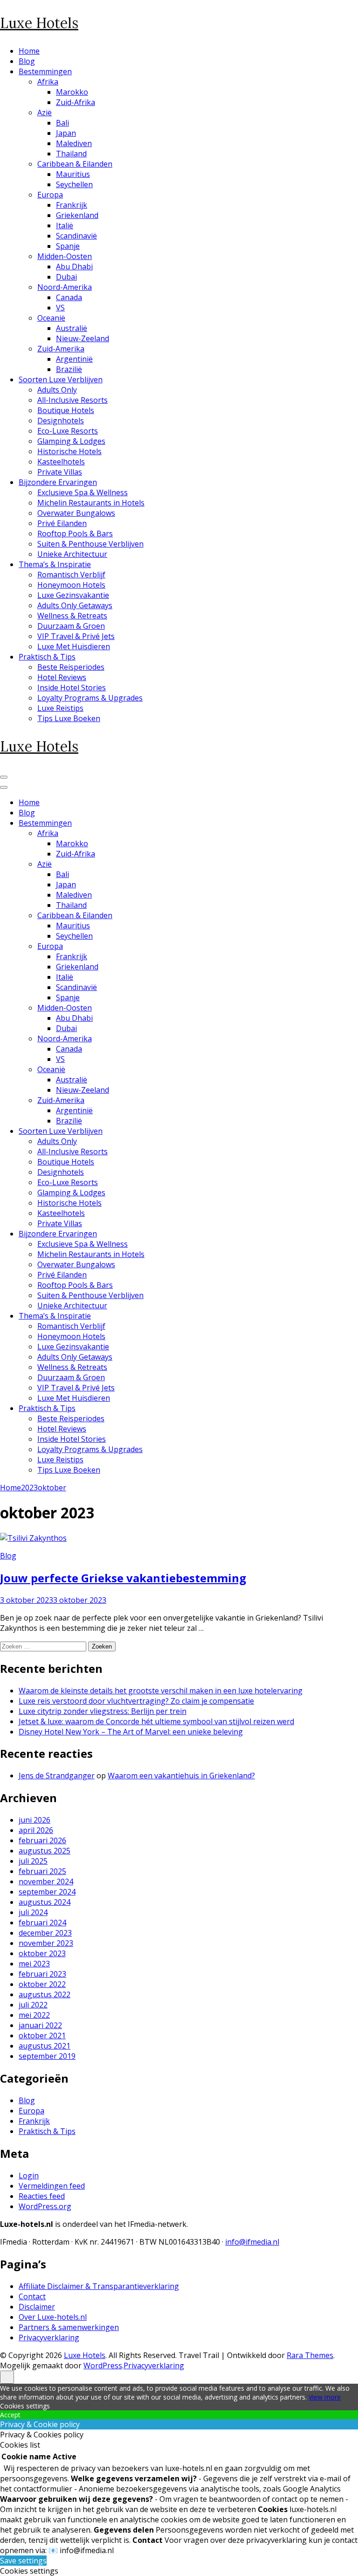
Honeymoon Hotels (71, 585)
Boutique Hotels (66, 410)
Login (29, 2176)
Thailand (71, 154)
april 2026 (36, 1830)
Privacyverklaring (49, 2337)
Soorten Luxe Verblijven (61, 379)
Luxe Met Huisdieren (74, 646)
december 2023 (45, 1933)
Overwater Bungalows (76, 513)
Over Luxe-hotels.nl (53, 2317)
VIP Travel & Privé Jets (76, 636)
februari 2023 (42, 1974)
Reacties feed (42, 2196)
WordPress (103, 2365)
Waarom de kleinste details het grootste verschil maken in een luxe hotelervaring (161, 1691)
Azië (45, 112)
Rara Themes (310, 2355)
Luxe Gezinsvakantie (73, 595)
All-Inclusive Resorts (72, 400)
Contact (32, 2296)
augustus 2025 (45, 1851)
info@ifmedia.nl (252, 2242)
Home (29, 51)
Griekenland (77, 215)
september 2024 (47, 1892)
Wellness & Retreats (72, 616)
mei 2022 (34, 2015)
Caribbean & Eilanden (75, 164)
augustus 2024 (45, 1902)
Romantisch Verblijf (71, 575)
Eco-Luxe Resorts (68, 431)
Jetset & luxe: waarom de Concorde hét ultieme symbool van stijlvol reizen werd (156, 1721)
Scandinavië (76, 236)
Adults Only (57, 390)
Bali (62, 123)
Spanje (68, 246)
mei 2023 (34, 1964)
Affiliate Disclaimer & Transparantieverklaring (99, 2286)
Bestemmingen (45, 71)
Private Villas (60, 472)
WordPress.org (45, 2206)
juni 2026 (34, 1820)
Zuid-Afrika (76, 102)
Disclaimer (37, 2307)
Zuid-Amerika (61, 349)
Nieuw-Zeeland (83, 338)
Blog (27, 61)
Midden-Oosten (65, 256)
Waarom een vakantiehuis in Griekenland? (181, 1776)
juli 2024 (33, 1912)
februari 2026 (42, 1840)
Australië (72, 328)
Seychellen (74, 184)
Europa (50, 195)
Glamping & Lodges (71, 441)
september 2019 (47, 2056)
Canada (69, 297)
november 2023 (46, 1943)
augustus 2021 (45, 2046)
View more (325, 2397)
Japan (66, 133)
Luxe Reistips (60, 708)
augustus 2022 (45, 1994)
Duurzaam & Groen (71, 626)
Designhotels (61, 421)
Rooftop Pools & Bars (75, 533)
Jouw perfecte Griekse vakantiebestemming (123, 1578)
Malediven (74, 143)
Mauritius (73, 174)
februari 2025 (42, 1871)
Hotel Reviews (62, 677)
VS (60, 308)
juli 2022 (33, 2005)
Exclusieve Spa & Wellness (83, 492)
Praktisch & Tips (47, 657)
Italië (65, 225)
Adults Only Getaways (75, 605)
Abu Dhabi (74, 267)
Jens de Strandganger (57, 1776)
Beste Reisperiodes (71, 667)
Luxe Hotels (39, 23)
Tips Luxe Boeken (69, 718)
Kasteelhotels (61, 462)
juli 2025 (33, 1861)
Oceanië (51, 318)
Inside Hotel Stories (72, 688)
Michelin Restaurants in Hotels (91, 503)
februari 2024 (42, 1923)
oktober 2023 (42, 1953)
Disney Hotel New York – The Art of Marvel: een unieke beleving (131, 1732)
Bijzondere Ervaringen (58, 482)
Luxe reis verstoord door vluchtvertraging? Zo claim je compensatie (136, 1701)
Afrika (48, 82)
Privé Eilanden (62, 523)
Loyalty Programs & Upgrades (90, 698)
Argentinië (74, 359)
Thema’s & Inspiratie (55, 564)
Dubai (66, 277)
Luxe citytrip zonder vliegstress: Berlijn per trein (103, 1711)
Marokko (72, 92)
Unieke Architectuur (72, 554)
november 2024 (46, 1881)
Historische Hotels (69, 451)
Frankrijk (72, 205)
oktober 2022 (42, 1984)
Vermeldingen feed (52, 2186)
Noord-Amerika (65, 287)
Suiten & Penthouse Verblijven (90, 544)
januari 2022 (40, 2025)
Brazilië (69, 369)
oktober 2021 (42, 2036)
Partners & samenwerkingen (69, 2327)
